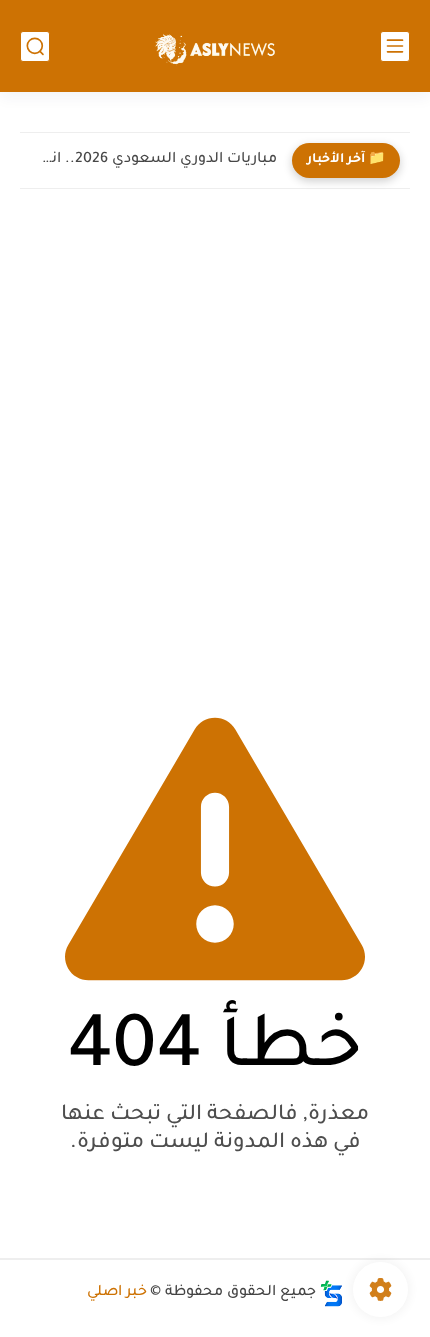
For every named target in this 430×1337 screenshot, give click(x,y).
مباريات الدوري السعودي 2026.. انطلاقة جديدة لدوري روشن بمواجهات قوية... (153, 160)
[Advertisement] (215, 444)
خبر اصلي (117, 1293)
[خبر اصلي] (215, 46)
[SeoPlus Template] (332, 1293)
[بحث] (35, 46)
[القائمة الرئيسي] (395, 46)
